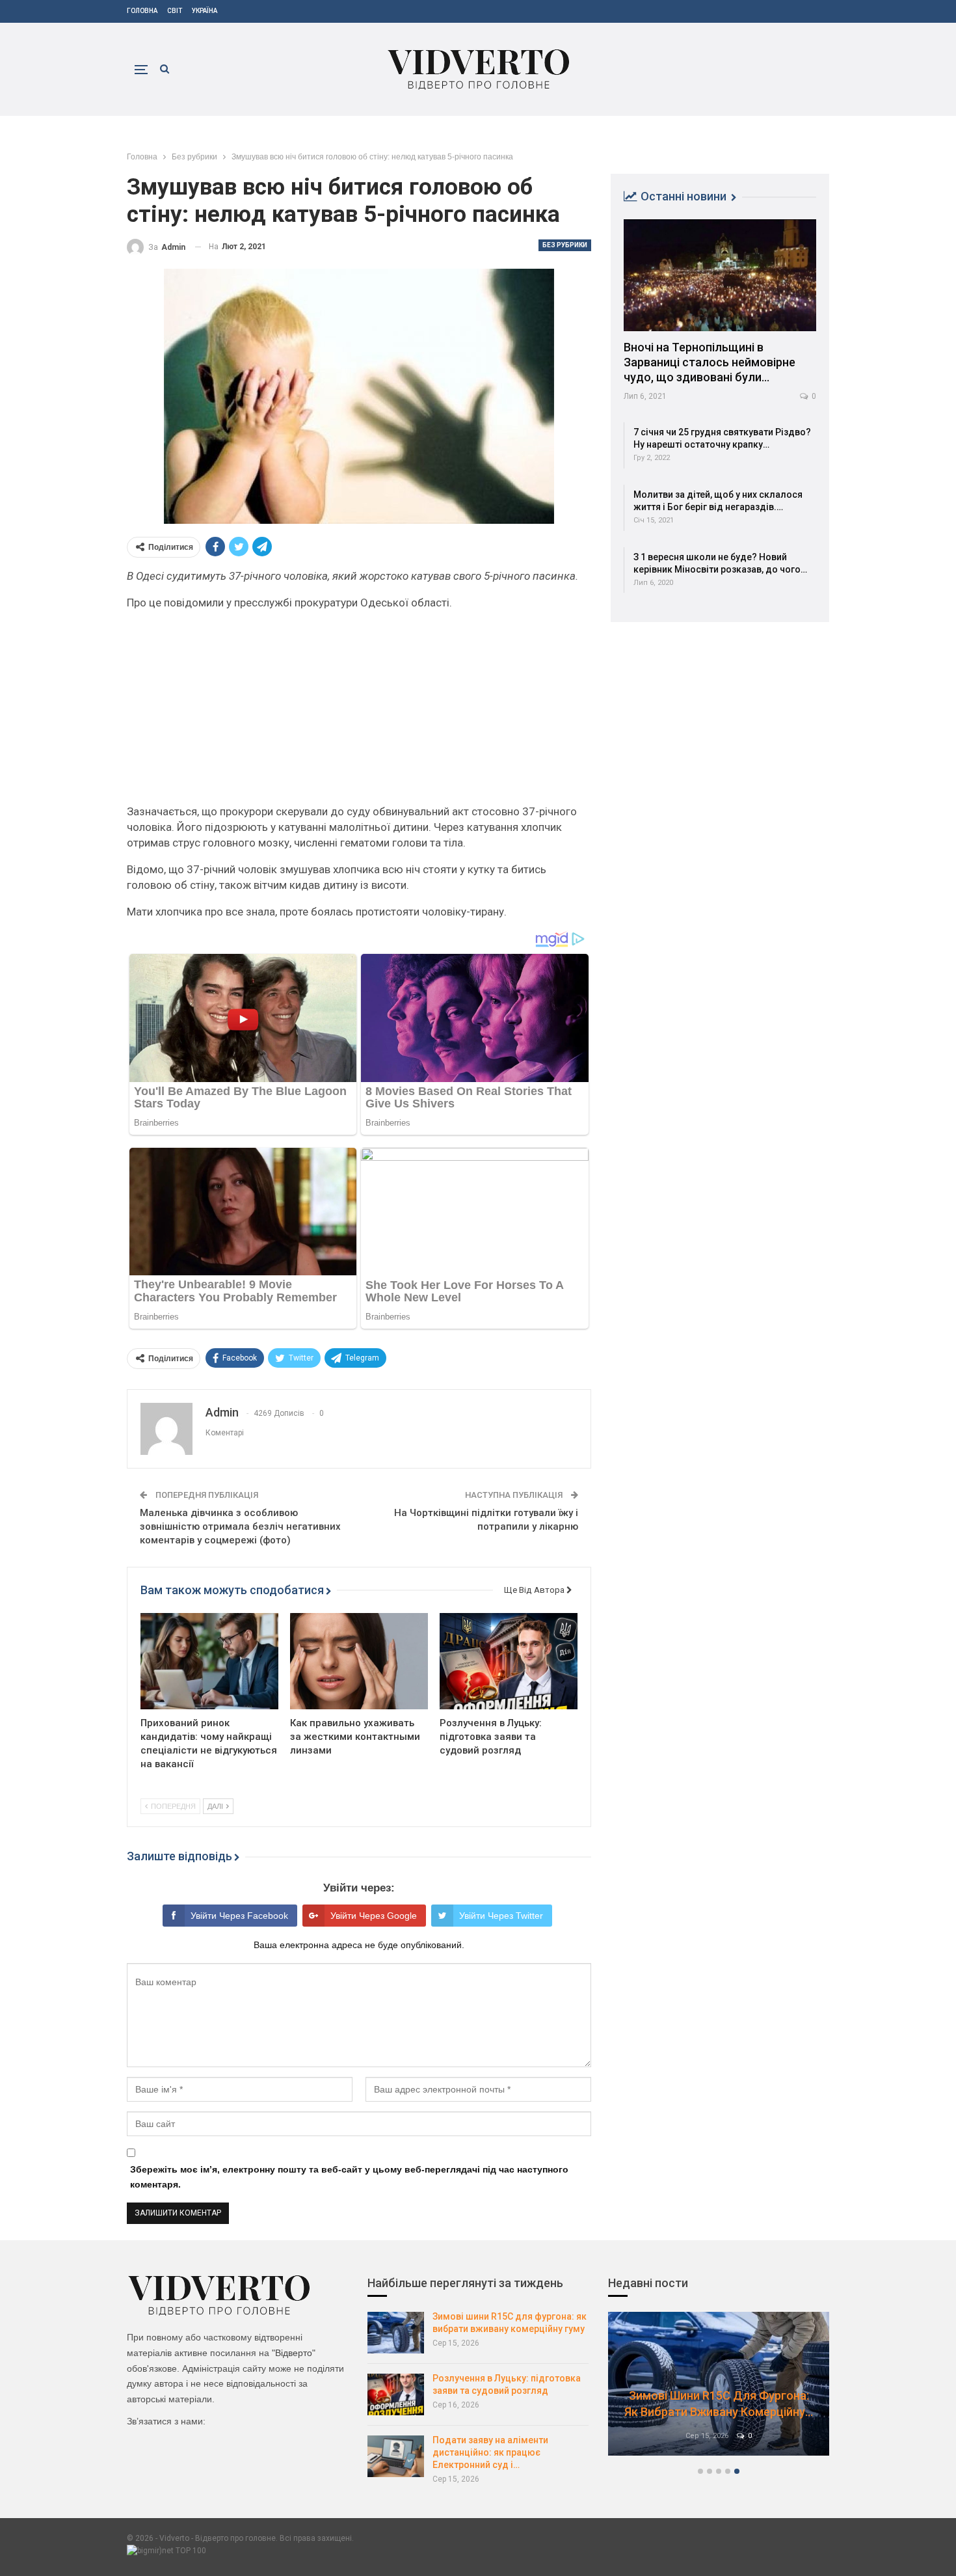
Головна (142, 11)
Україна (205, 11)
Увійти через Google (374, 1916)
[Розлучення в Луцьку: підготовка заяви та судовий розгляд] (509, 1661)
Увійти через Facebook (239, 1916)
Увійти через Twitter (501, 1916)
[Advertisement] (359, 712)
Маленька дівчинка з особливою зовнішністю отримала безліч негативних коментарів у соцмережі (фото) (240, 1526)
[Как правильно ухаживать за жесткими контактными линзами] (359, 1661)
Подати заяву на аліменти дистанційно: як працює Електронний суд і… (490, 2452)
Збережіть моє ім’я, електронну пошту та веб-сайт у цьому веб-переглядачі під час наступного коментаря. (349, 2177)
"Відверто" (294, 2353)
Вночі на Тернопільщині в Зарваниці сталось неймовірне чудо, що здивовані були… (710, 362)
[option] (719, 2390)
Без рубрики (565, 245)
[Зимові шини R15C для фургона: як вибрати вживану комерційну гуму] (396, 2333)
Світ (175, 11)
